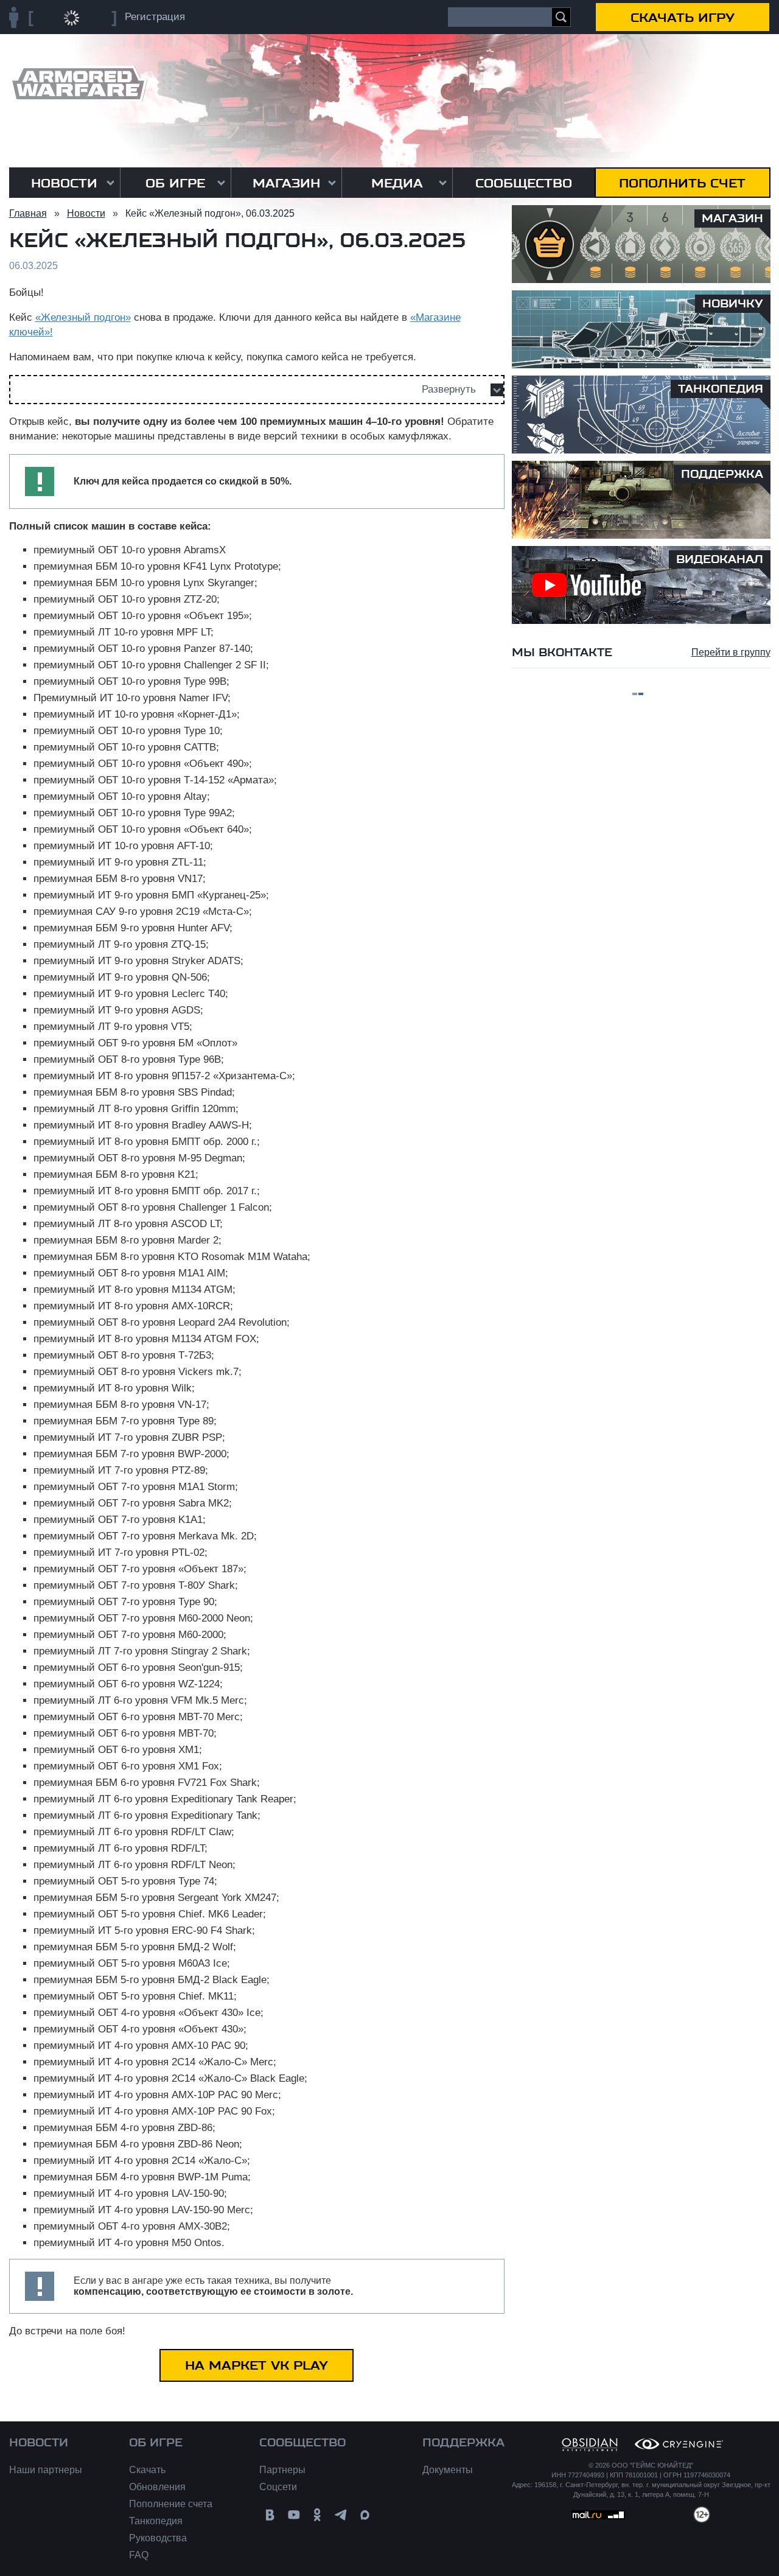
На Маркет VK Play (257, 2365)
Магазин (286, 183)
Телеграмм (341, 2515)
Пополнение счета (171, 2504)
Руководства (158, 2538)
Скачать (147, 2470)
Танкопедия (156, 2521)
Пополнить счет (682, 183)
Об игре (175, 183)
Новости (64, 183)
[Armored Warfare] (78, 84)
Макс (365, 2515)
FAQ (139, 2555)
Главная (28, 213)
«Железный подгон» (83, 317)
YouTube (294, 2515)
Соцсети (278, 2487)
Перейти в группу (731, 652)
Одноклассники (317, 2515)
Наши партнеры (46, 2470)
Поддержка (463, 2443)
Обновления (157, 2487)
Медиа (397, 183)
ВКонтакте (270, 2515)
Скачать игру (683, 18)
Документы (448, 2470)
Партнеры (282, 2470)
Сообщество (524, 183)
